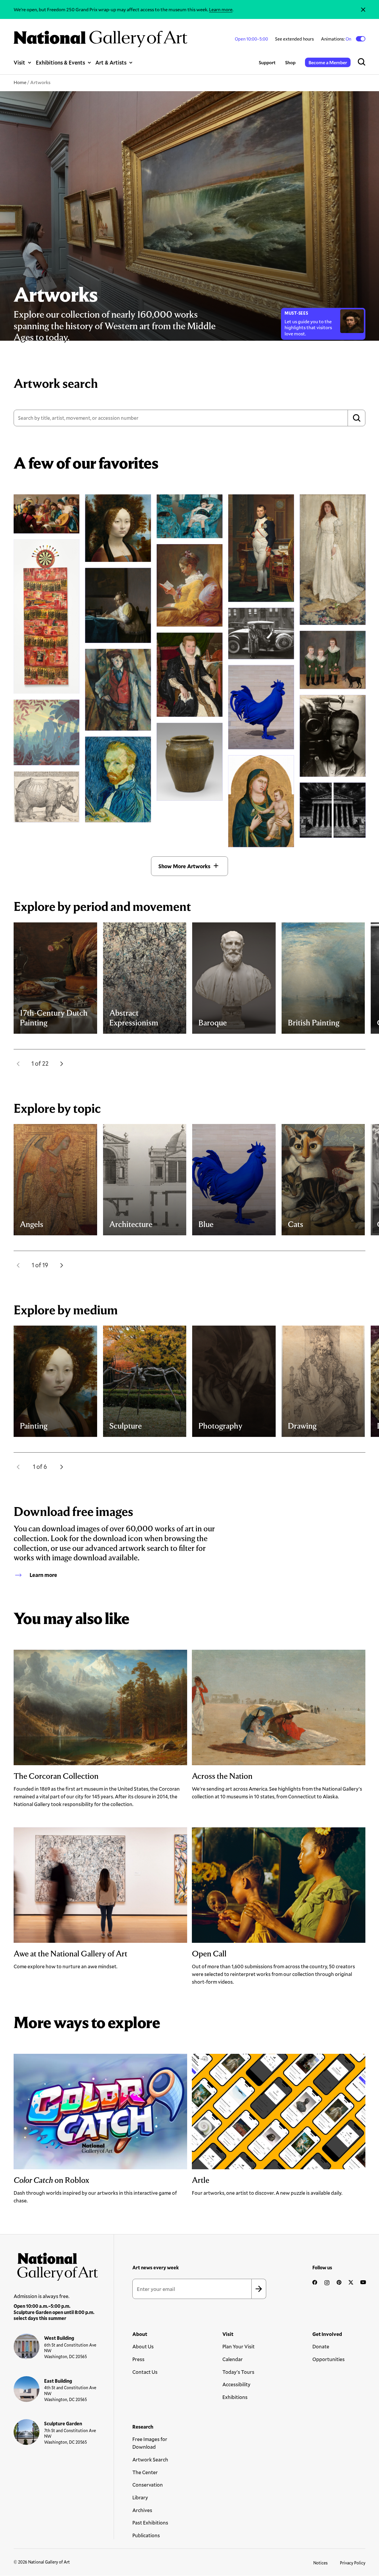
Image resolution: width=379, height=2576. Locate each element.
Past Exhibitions (150, 2523)
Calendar (233, 2359)
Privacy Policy (353, 2563)
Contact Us (145, 2372)
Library (140, 2497)
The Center (145, 2472)
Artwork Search (150, 2460)
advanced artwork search (127, 1548)
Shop (290, 62)
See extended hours (294, 39)
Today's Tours (238, 2372)
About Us (143, 2346)
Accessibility (236, 2384)
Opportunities (329, 2359)
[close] (363, 9)
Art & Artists (111, 62)
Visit (19, 62)
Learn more (221, 9)
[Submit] (356, 418)
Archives (142, 2510)
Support (267, 62)
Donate (321, 2346)
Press (138, 2359)
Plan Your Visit (239, 2346)
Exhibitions (235, 2397)
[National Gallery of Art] (56, 2265)
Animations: (337, 39)
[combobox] (189, 418)
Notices (321, 2563)
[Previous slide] (18, 1064)
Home (20, 82)
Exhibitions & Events (60, 62)
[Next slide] (62, 1064)
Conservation (148, 2485)
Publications (146, 2535)
